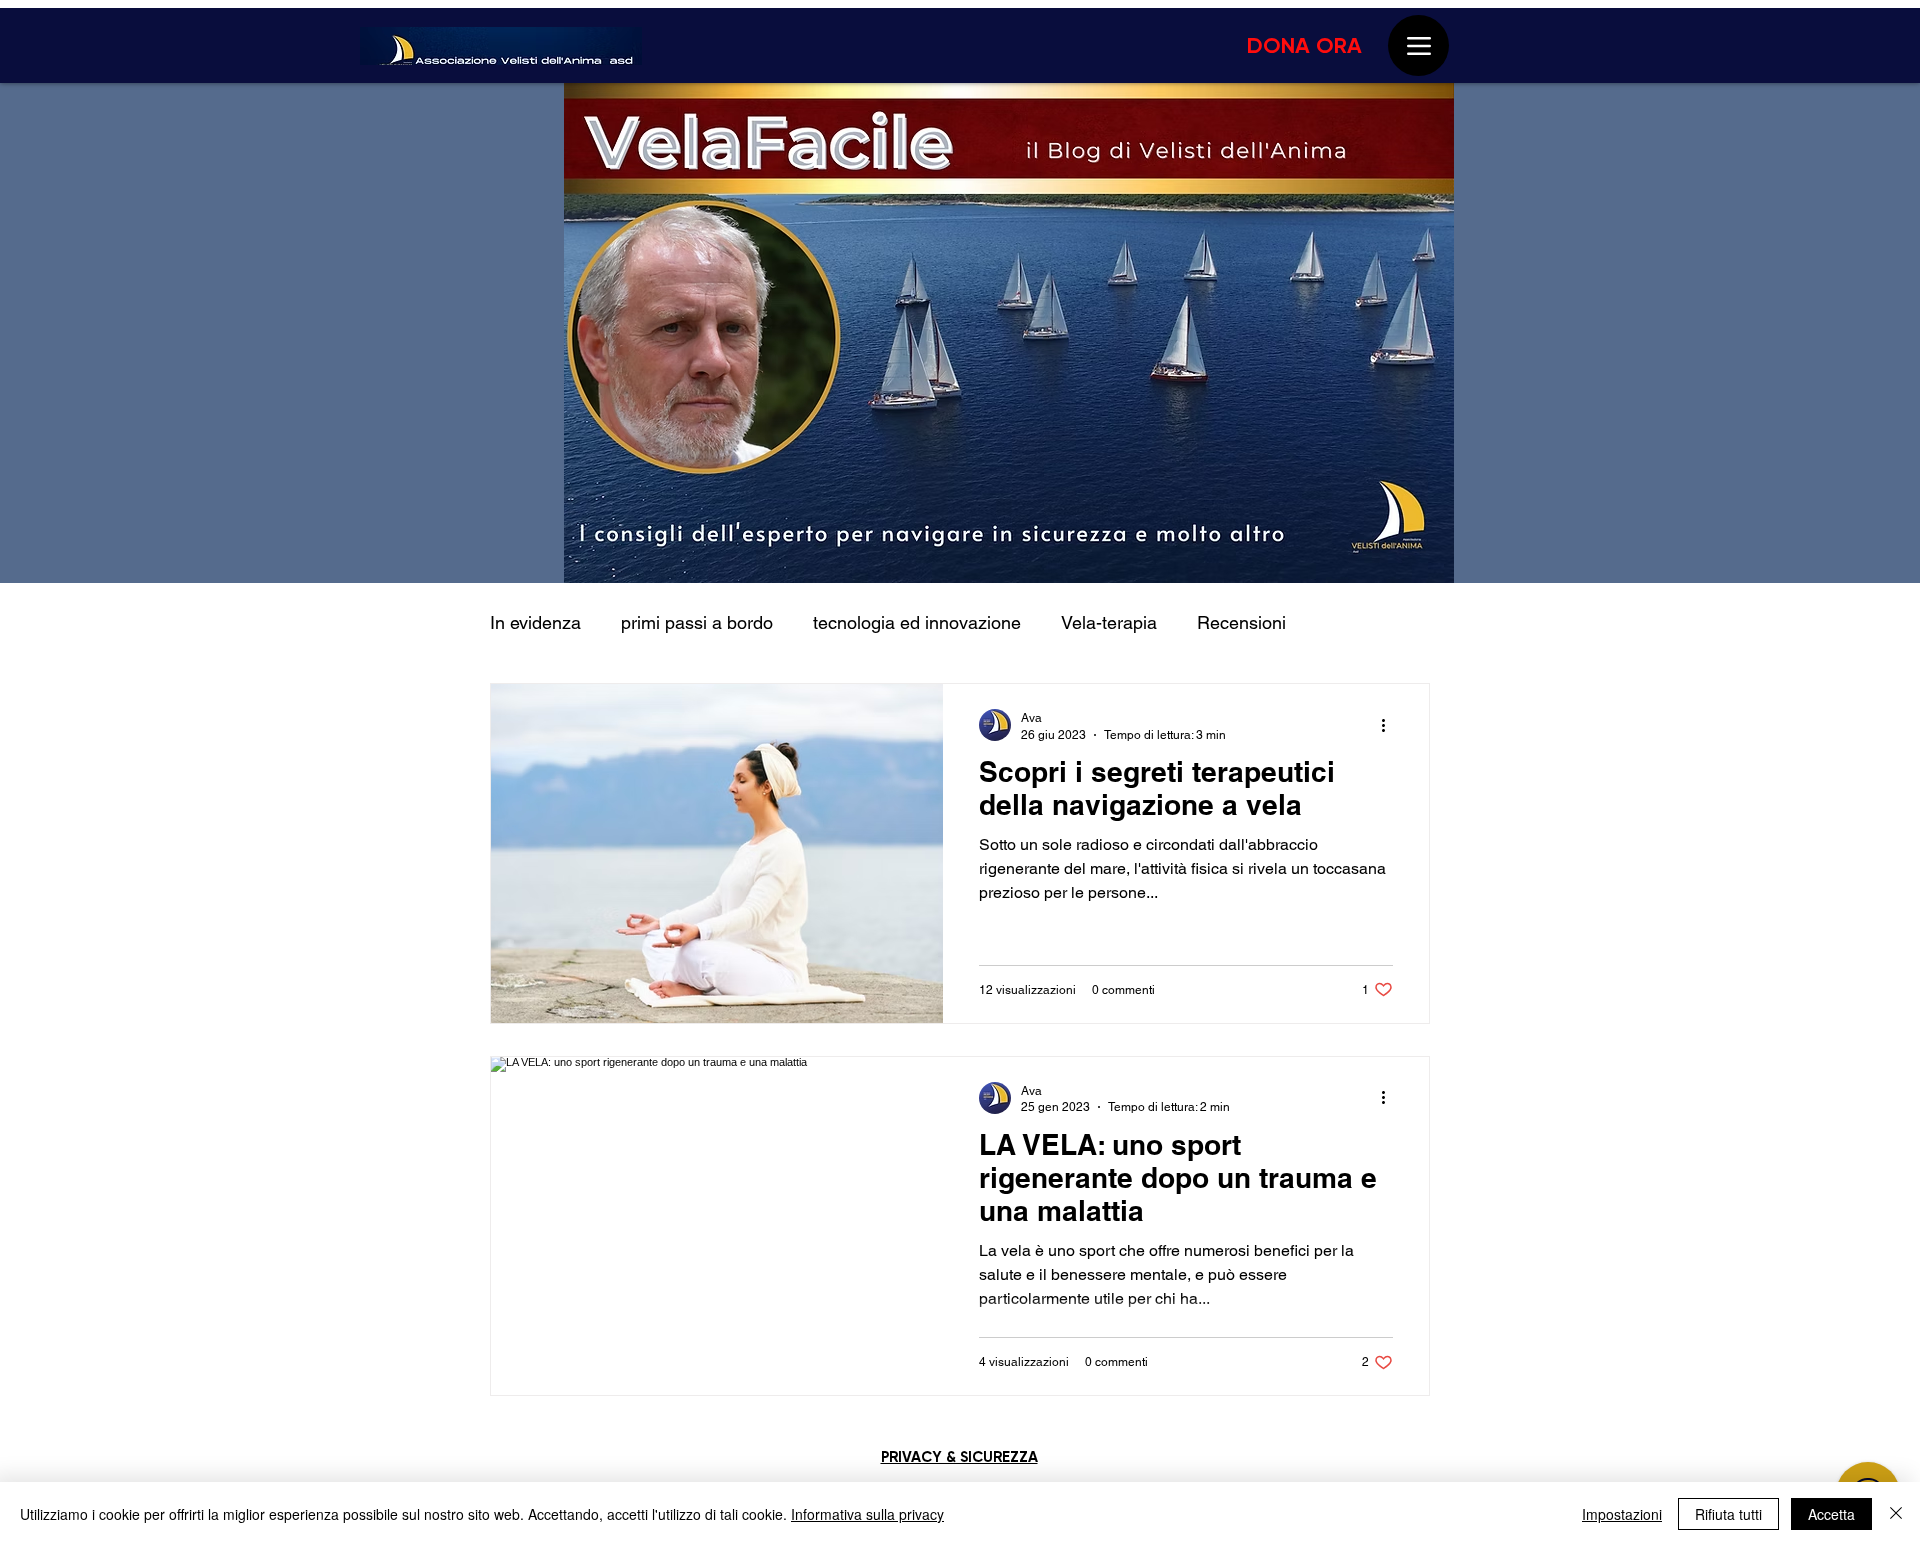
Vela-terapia (1109, 622)
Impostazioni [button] (1622, 1514)
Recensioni (1241, 622)
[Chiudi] (1896, 1514)
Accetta (1831, 1514)
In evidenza (535, 622)
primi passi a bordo (697, 622)
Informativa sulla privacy (867, 1514)
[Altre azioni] (1390, 725)
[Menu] (1418, 45)
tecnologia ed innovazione (917, 622)
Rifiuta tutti (1728, 1514)
